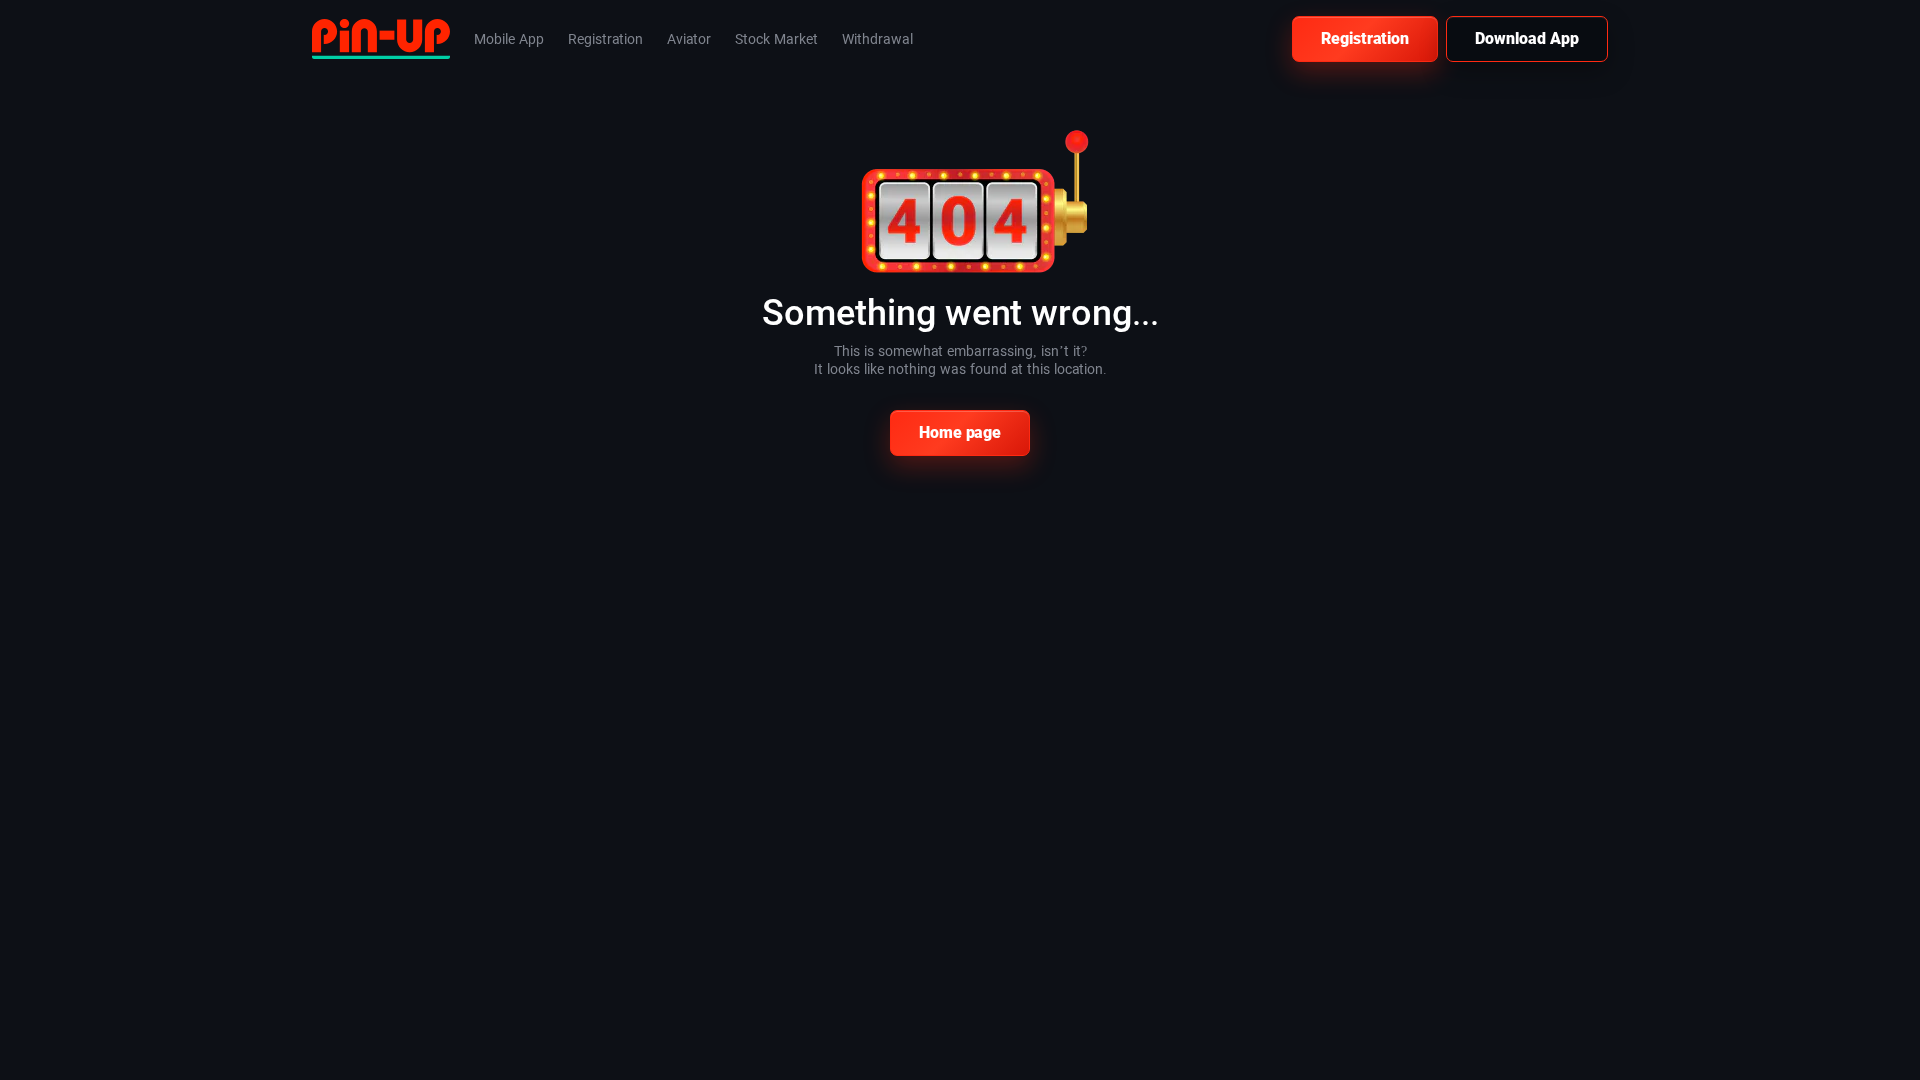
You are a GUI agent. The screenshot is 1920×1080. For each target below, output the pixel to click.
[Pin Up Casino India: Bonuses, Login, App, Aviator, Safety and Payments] (381, 37)
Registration (1365, 38)
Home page (960, 432)
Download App (1527, 38)
